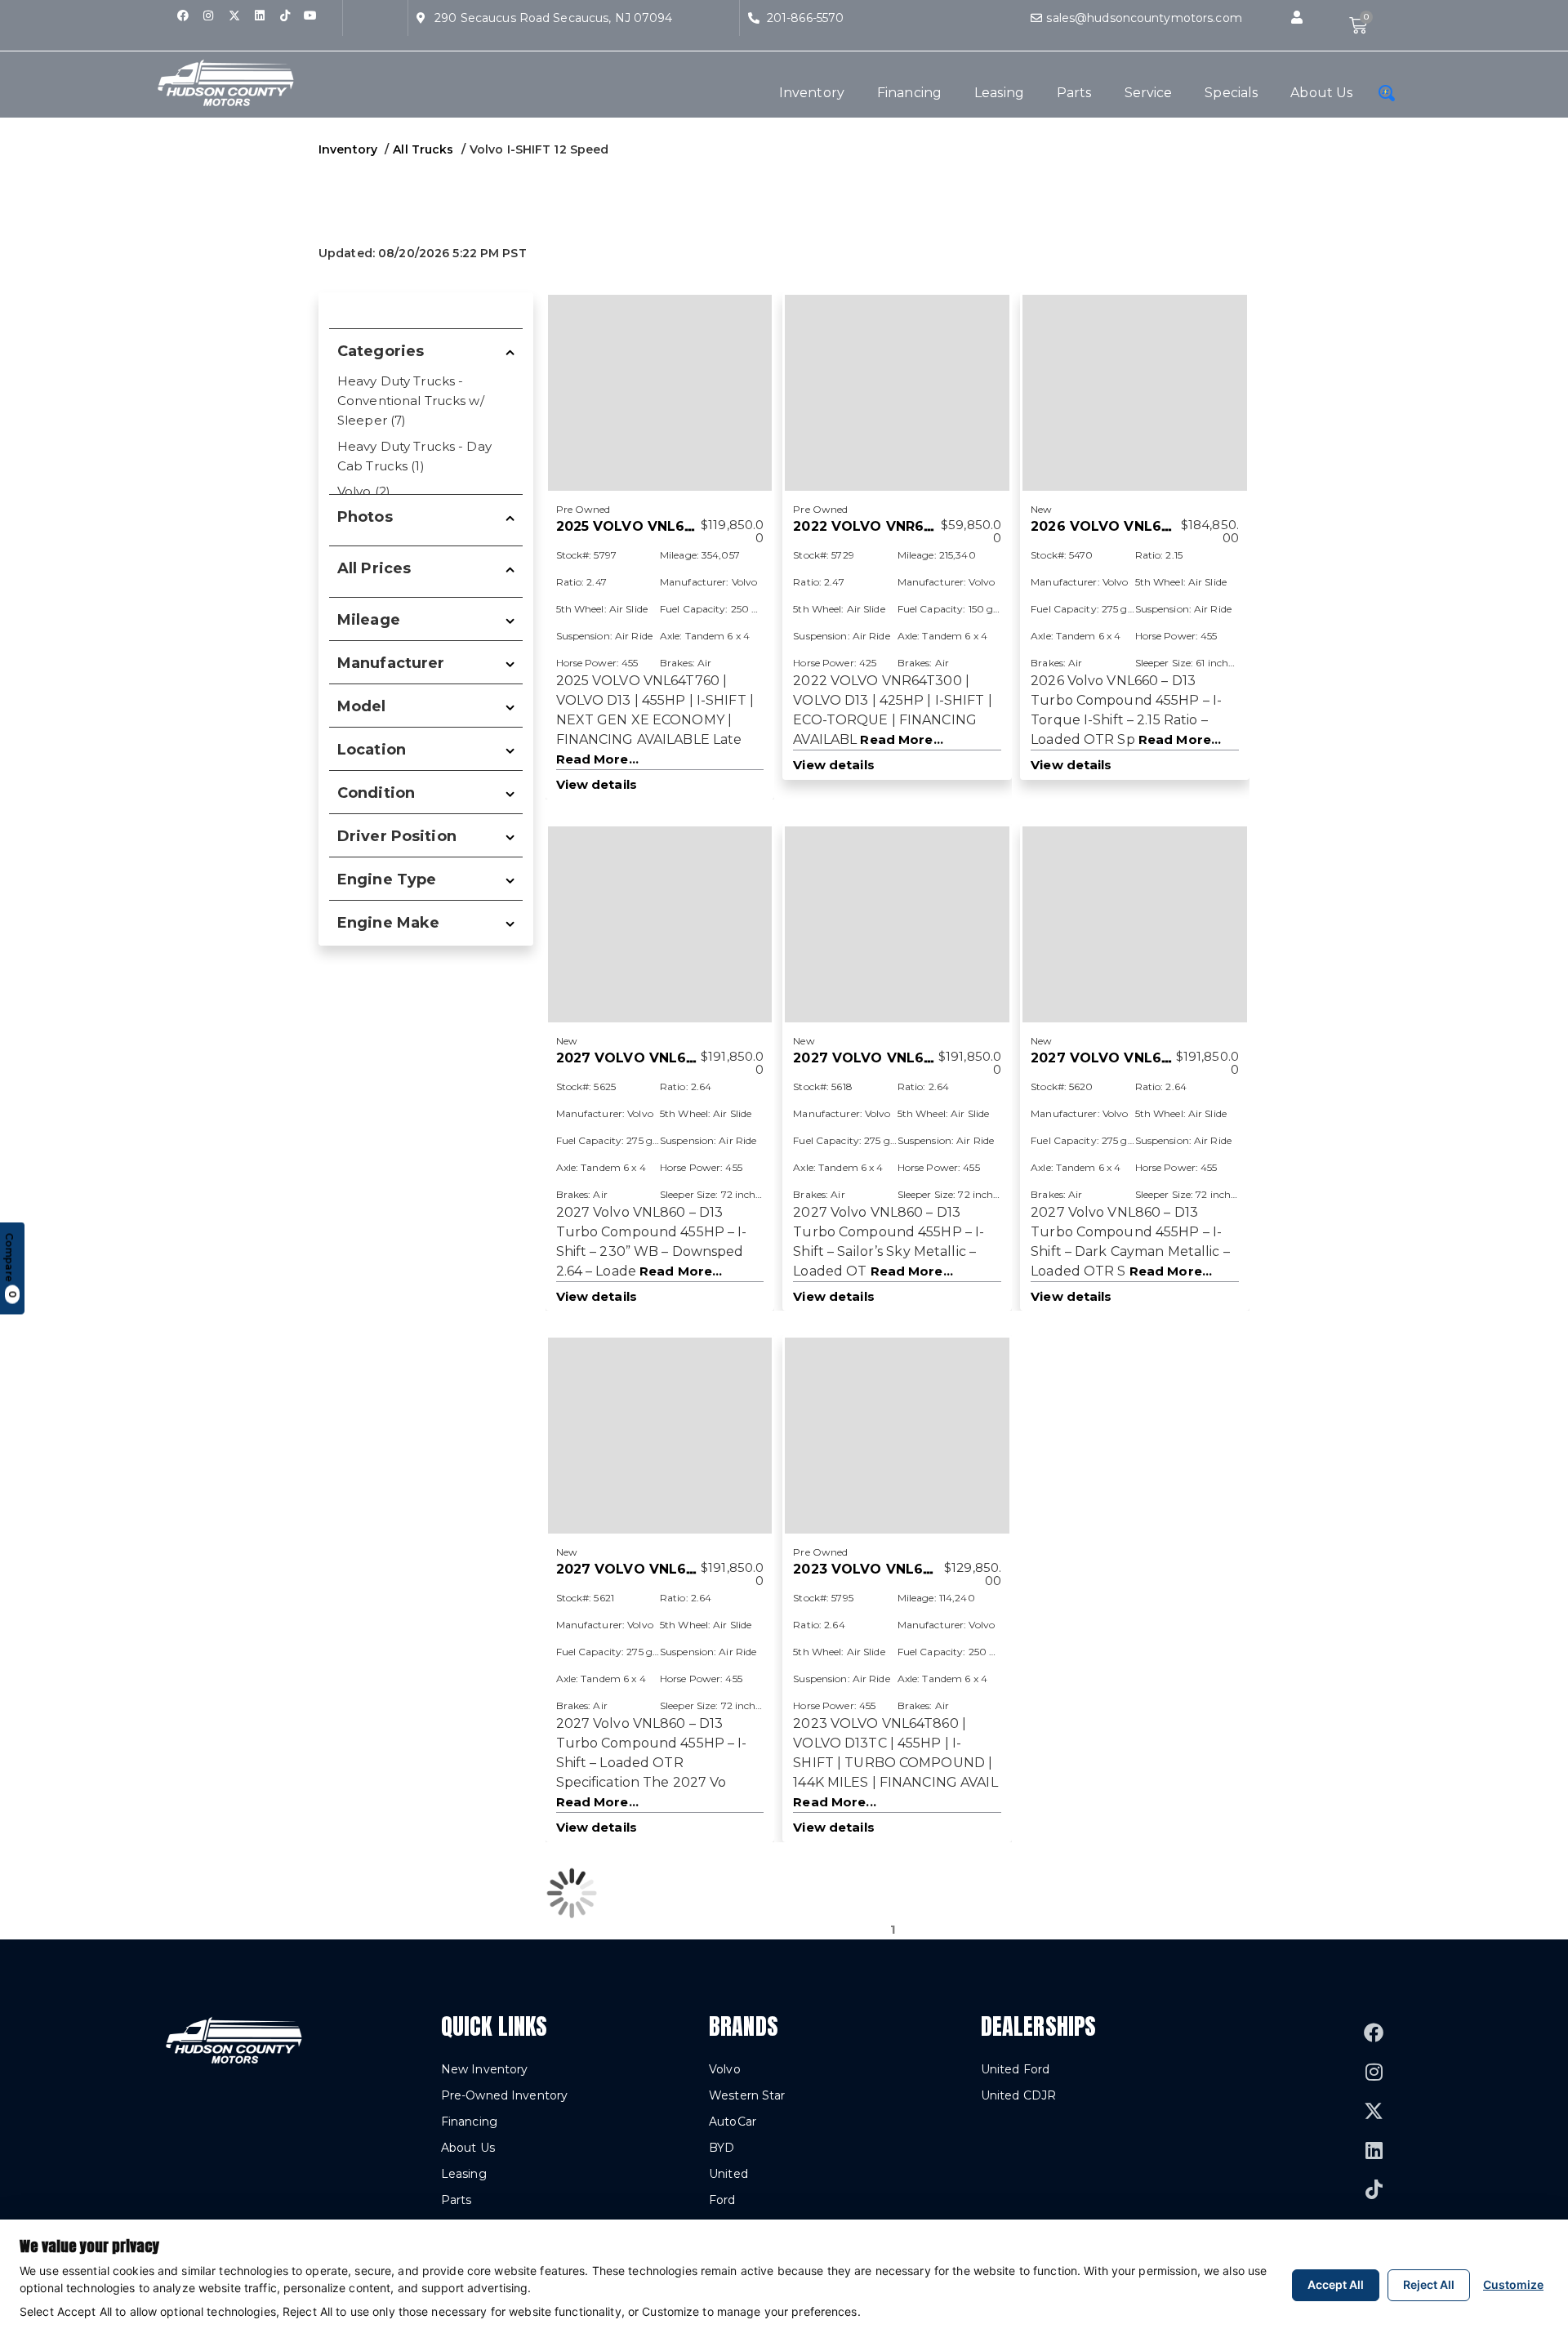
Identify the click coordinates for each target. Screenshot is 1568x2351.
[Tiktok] (285, 16)
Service (1149, 93)
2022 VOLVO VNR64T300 (881, 526)
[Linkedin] (260, 16)
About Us (1321, 93)
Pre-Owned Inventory (504, 2095)
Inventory (812, 93)
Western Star (747, 2095)
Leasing (999, 93)
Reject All (1429, 2284)
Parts (1074, 93)
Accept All (1336, 2284)
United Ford (1015, 2069)
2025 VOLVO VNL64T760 (644, 526)
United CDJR (1018, 2095)
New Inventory (485, 2069)
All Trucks (423, 149)
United (728, 2174)
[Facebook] (183, 16)
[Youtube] (310, 16)
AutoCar (733, 2122)
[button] (1297, 18)
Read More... (597, 759)
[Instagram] (208, 16)
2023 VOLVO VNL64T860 (881, 1569)
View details (597, 784)
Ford (722, 2200)
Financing (909, 93)
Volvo (725, 2069)
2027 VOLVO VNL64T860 (644, 1058)
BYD (722, 2148)
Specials (1231, 93)
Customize (1513, 2284)
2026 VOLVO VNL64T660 (1119, 526)
